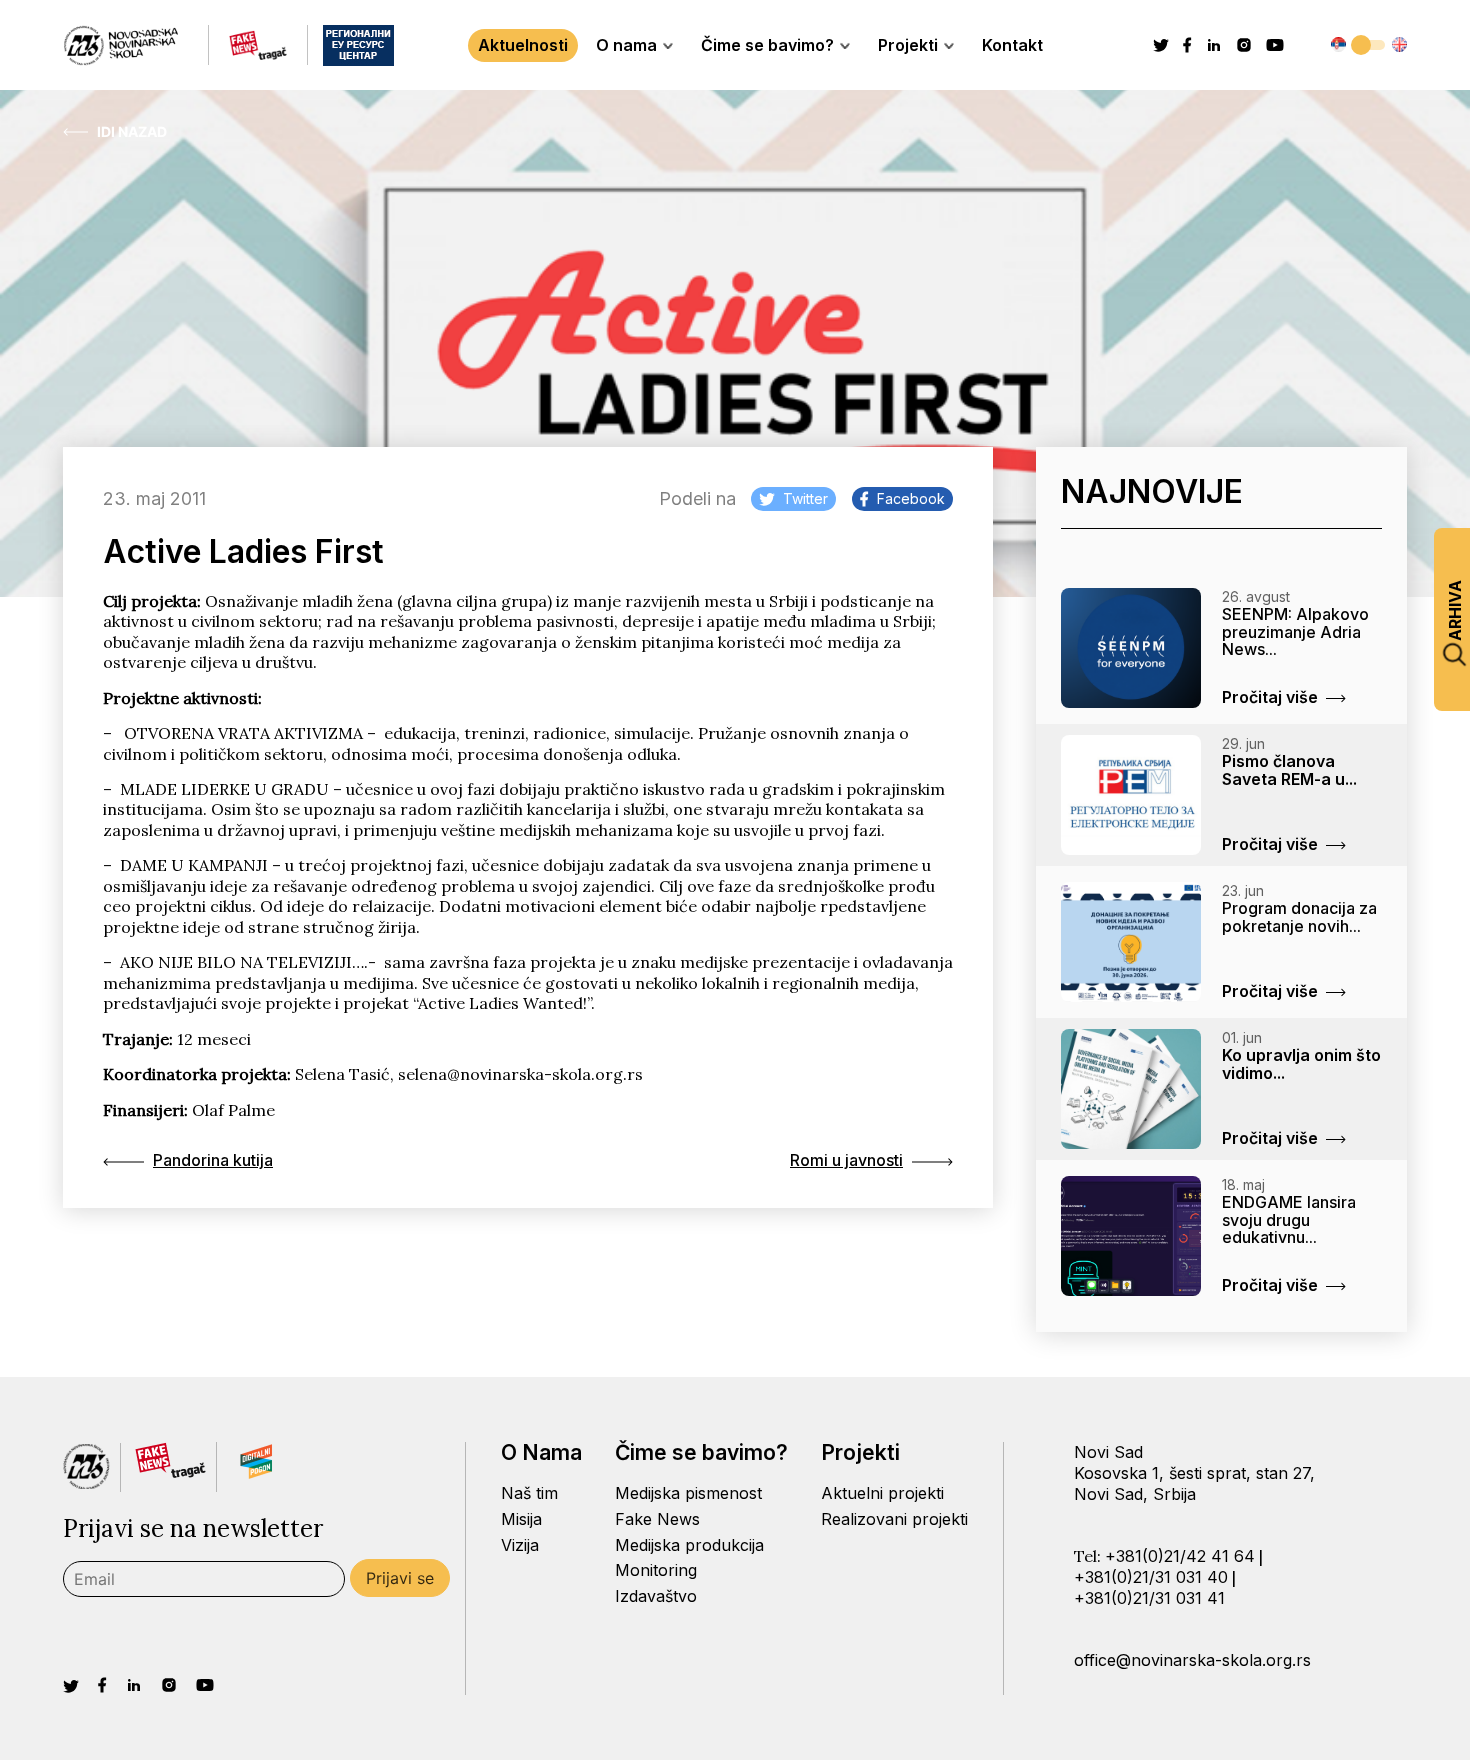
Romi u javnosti (846, 1160)
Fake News (657, 1519)
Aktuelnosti (523, 45)
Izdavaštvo (656, 1596)
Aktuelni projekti (882, 1493)
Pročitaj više (1270, 697)
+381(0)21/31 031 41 (1149, 1598)
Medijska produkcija (689, 1545)
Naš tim (529, 1493)
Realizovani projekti (894, 1519)
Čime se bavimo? (767, 45)
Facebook (911, 498)
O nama (626, 45)
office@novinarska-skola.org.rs (1192, 1660)
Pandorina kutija (213, 1160)
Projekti (908, 45)
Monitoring (656, 1570)
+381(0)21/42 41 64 (1180, 1556)
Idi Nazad (132, 132)
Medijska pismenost (688, 1493)
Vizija (520, 1545)
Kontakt (1012, 45)
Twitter (805, 498)
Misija (521, 1519)
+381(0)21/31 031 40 (1151, 1577)
